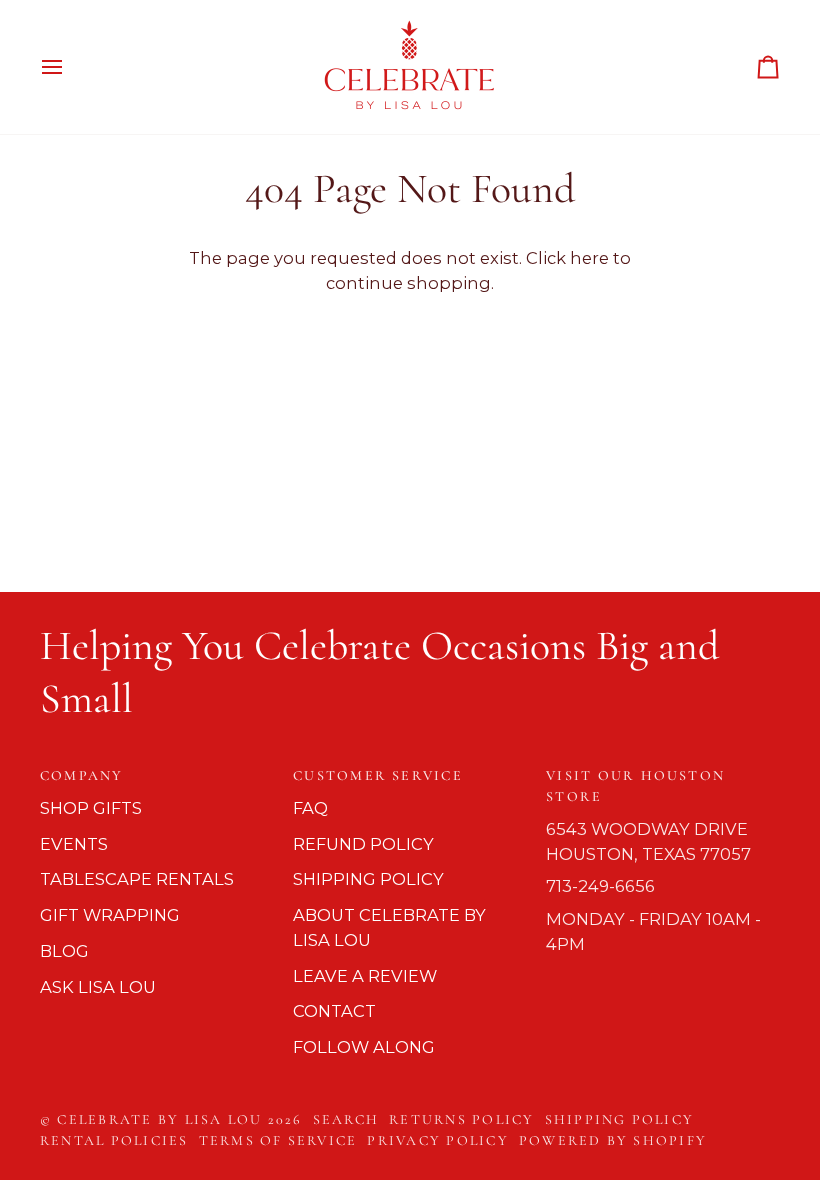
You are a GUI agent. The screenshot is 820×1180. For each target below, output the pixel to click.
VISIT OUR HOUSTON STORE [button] (635, 786)
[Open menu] (70, 67)
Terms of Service (278, 1140)
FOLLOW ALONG (364, 1047)
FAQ (310, 808)
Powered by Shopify (613, 1140)
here (589, 258)
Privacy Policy (437, 1140)
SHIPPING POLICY (368, 879)
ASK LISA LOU (98, 987)
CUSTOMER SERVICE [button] (378, 775)
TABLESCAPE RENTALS (137, 879)
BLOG (64, 951)
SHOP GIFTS (91, 808)
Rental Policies (114, 1140)
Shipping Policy (620, 1119)
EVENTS (74, 844)
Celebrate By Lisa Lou (159, 1119)
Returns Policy (461, 1119)
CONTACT (334, 1011)
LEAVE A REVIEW (365, 976)
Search (346, 1119)
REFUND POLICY (363, 844)
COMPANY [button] (82, 775)
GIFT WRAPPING (110, 915)
